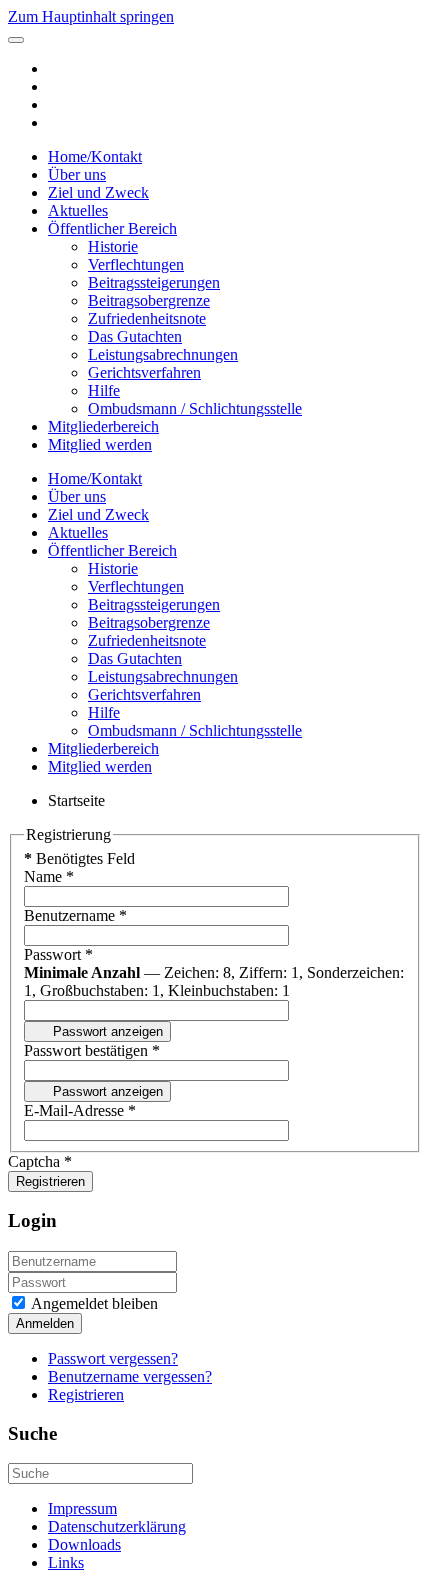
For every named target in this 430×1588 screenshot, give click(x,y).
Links (66, 1562)
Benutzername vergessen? (130, 1376)
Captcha (40, 1161)
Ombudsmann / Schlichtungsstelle (195, 408)
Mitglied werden (100, 444)
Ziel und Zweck (98, 192)
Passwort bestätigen (92, 1050)
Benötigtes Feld (79, 858)
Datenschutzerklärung (117, 1526)
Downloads (84, 1544)
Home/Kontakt (95, 156)
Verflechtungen (136, 264)
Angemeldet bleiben (93, 1303)
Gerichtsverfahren (144, 372)
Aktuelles (78, 210)
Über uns (77, 174)
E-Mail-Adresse (80, 1110)
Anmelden (45, 1323)
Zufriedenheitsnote (147, 318)
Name (49, 876)
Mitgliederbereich (103, 426)
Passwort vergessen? (113, 1358)
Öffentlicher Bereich (112, 228)
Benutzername (75, 915)
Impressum (82, 1508)
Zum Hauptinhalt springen (91, 16)
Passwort (58, 954)
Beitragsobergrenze (149, 300)
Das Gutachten (135, 336)
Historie (113, 246)
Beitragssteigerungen (154, 282)
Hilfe (104, 390)
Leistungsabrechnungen (163, 354)
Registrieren (50, 1181)
